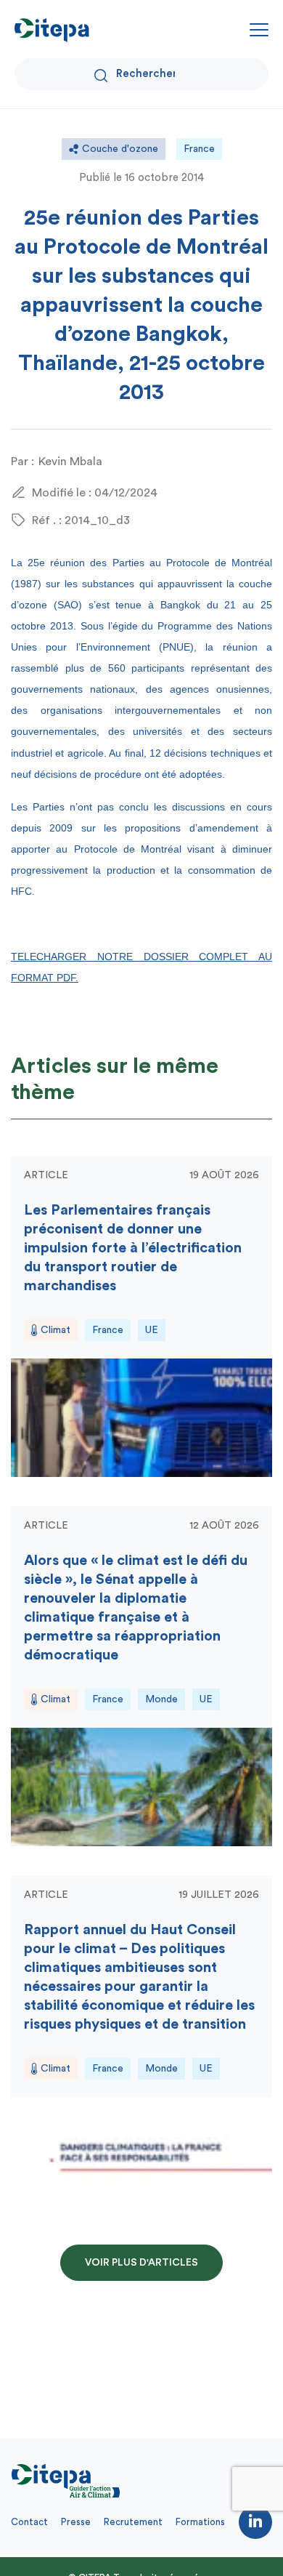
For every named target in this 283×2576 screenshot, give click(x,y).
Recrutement (133, 2522)
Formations (200, 2522)
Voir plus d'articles (141, 2263)
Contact (29, 2522)
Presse (76, 2522)
